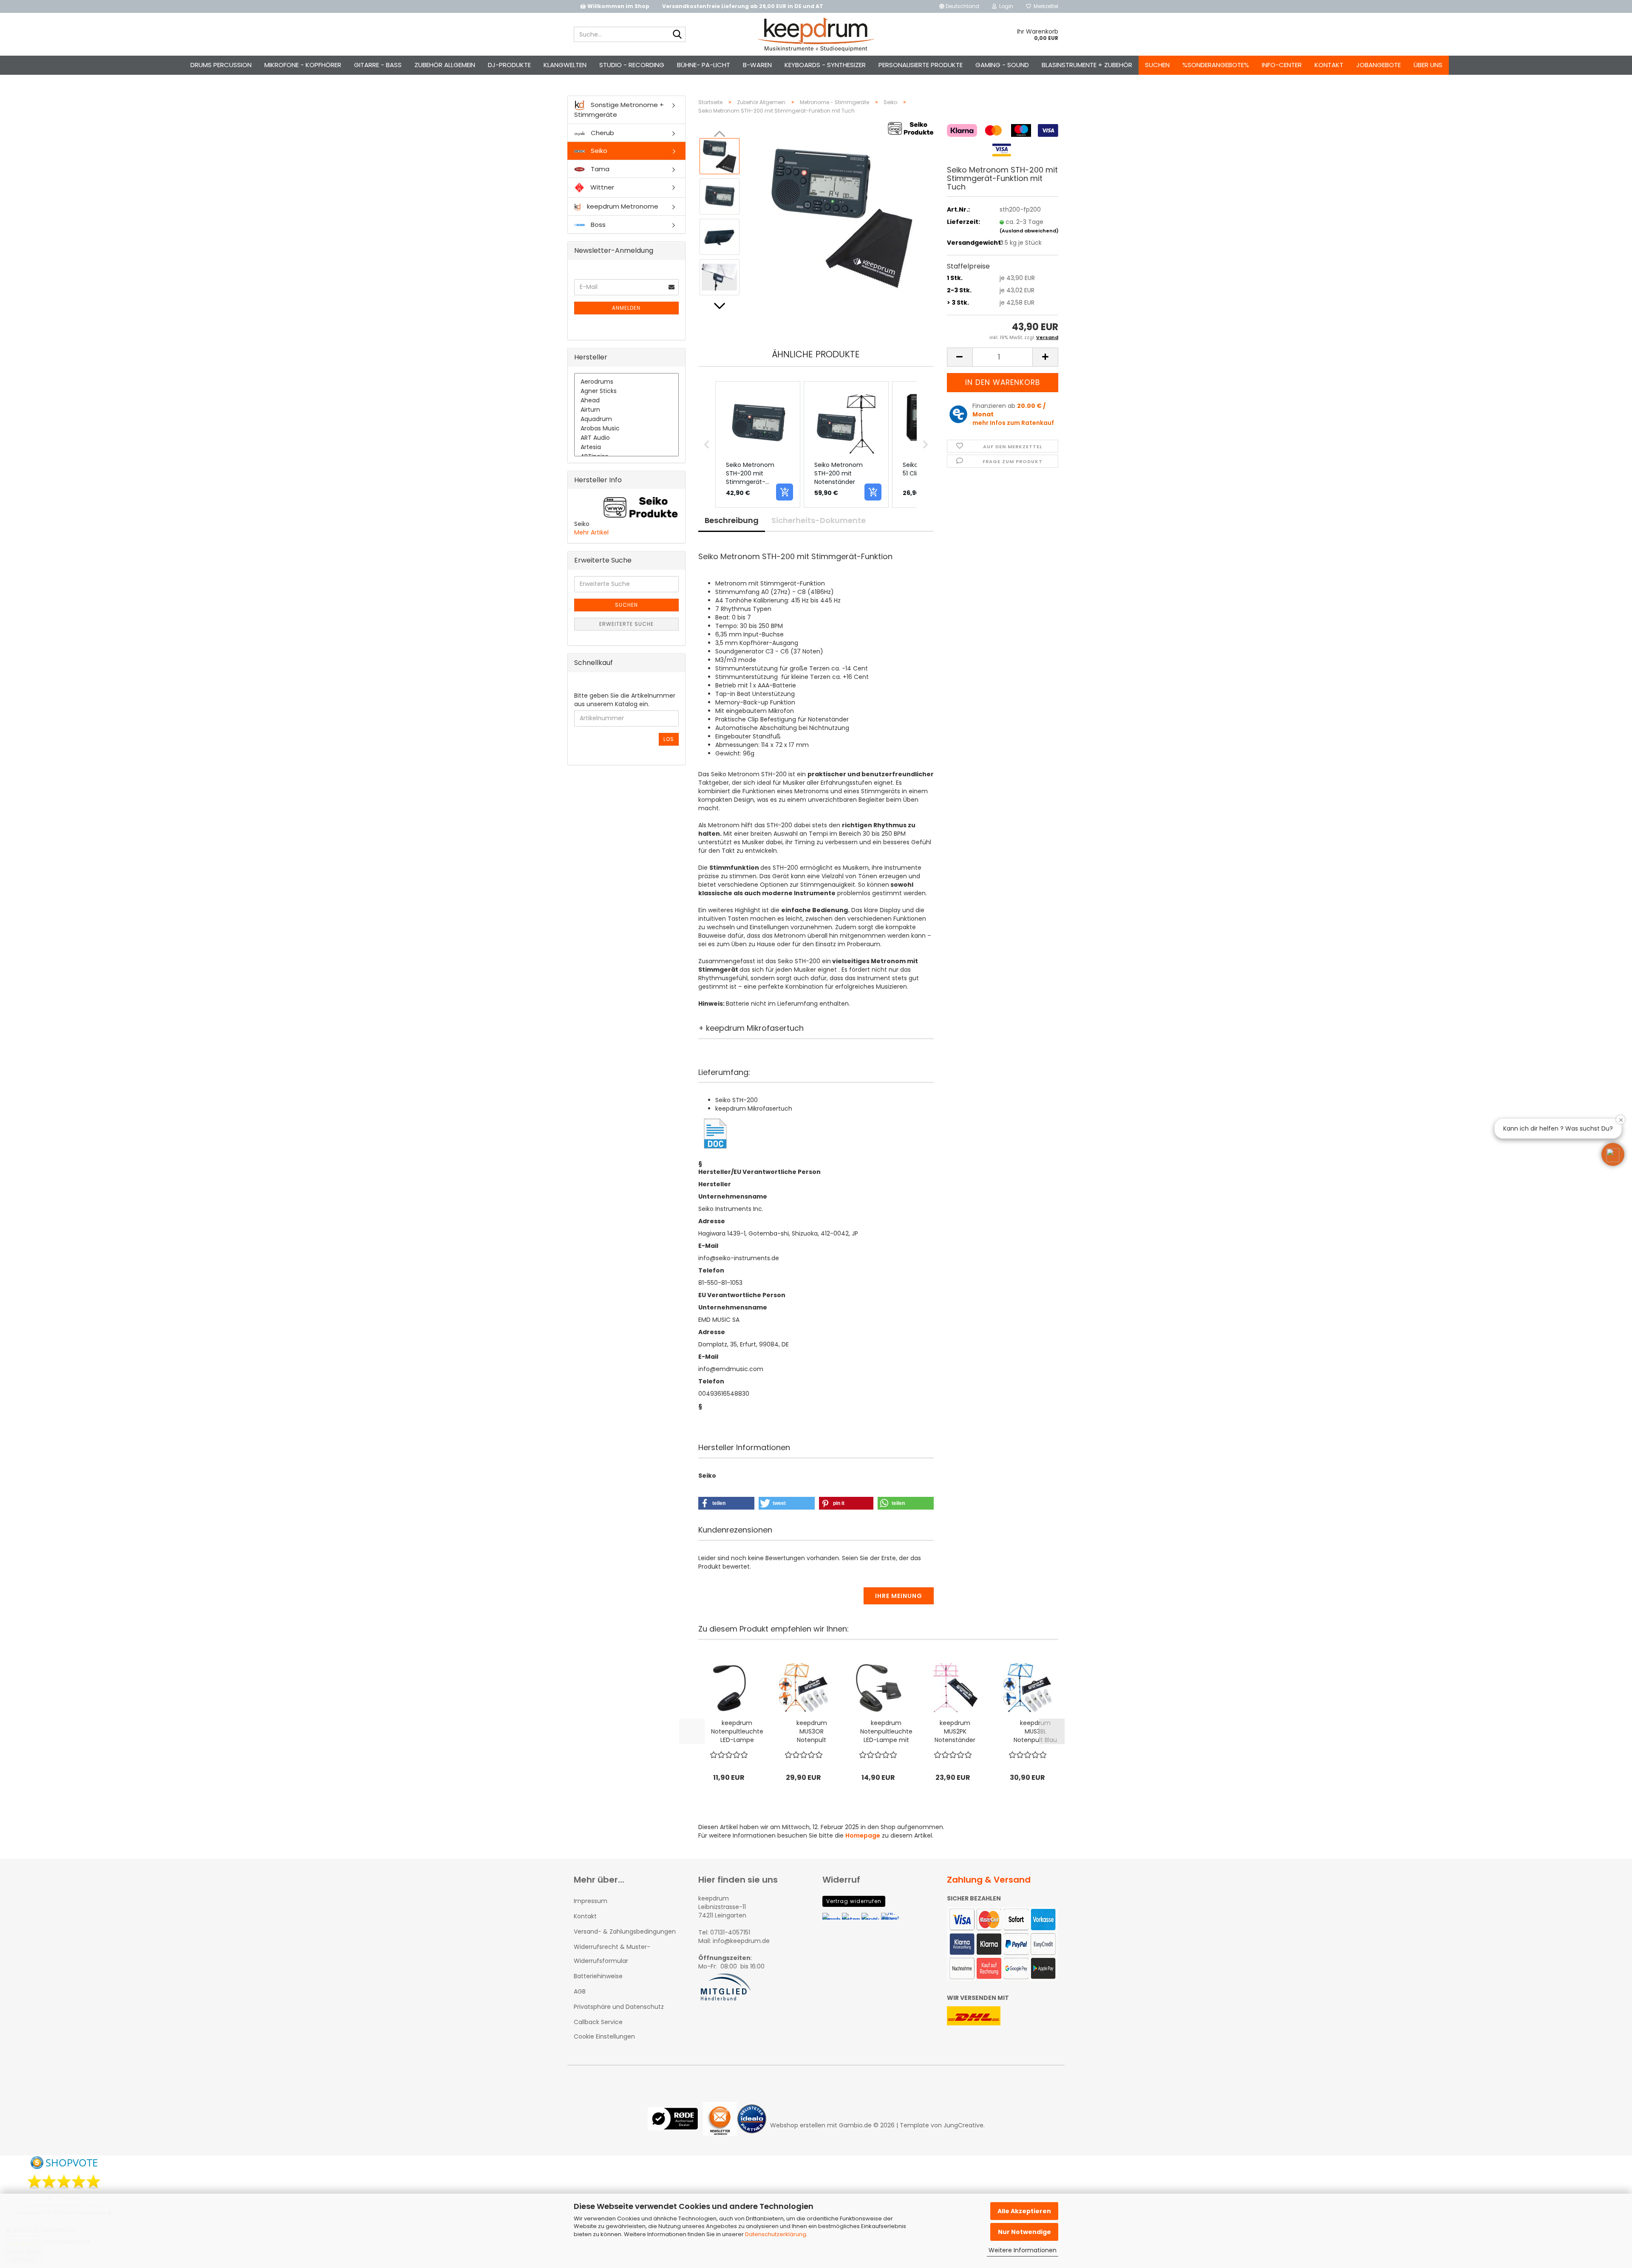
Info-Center (1282, 65)
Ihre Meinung (899, 1596)
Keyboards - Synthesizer (825, 65)
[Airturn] (626, 410)
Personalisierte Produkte (921, 65)
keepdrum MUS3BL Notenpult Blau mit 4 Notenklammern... (1036, 1731)
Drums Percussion (221, 65)
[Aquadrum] (626, 419)
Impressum (591, 1901)
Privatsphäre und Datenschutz (619, 2007)
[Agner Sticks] (626, 391)
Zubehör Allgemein (445, 65)
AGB (580, 1991)
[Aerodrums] (626, 382)
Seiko (598, 151)
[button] (959, 6)
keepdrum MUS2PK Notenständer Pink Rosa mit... (955, 1731)
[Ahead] (626, 401)
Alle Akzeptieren (1024, 2211)
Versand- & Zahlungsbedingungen (625, 1931)
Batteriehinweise (598, 1976)
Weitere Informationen (1023, 2250)
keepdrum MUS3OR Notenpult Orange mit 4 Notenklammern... (812, 1731)
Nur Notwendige (1024, 2232)
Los (669, 739)
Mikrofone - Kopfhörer (303, 65)
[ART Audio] (626, 438)
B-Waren (757, 65)
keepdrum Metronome (622, 206)
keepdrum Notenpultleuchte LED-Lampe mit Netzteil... (886, 1731)
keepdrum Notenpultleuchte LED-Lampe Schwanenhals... (737, 1731)
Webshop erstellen (798, 2125)
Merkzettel (1045, 6)
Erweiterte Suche (626, 624)
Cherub (602, 133)
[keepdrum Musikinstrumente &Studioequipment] (816, 34)
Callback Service (598, 2022)
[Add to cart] (785, 492)
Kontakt (1329, 65)
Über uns (1428, 65)
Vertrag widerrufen (854, 1901)
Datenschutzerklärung (776, 2234)
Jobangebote (1378, 65)
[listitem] (758, 444)
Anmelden (626, 308)
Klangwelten (565, 65)
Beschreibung (732, 520)
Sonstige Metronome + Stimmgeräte (619, 110)
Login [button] (1005, 6)
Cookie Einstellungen (604, 2036)
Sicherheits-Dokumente (819, 520)
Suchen (1157, 65)
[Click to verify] (675, 2125)
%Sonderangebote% (1216, 65)
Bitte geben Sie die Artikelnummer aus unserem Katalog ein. (625, 700)
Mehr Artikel (591, 532)
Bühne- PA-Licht (704, 65)
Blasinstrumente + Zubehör (1087, 65)
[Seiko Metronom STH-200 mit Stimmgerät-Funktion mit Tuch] (841, 216)
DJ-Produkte (509, 65)
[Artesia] (626, 447)
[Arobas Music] (626, 429)
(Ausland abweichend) (1029, 231)
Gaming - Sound (1002, 65)
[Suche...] (677, 35)
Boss (597, 225)
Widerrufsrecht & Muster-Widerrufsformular (612, 1954)
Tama (599, 169)
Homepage (863, 1835)
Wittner (601, 187)
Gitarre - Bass (378, 65)
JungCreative (963, 2125)
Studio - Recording (632, 65)
